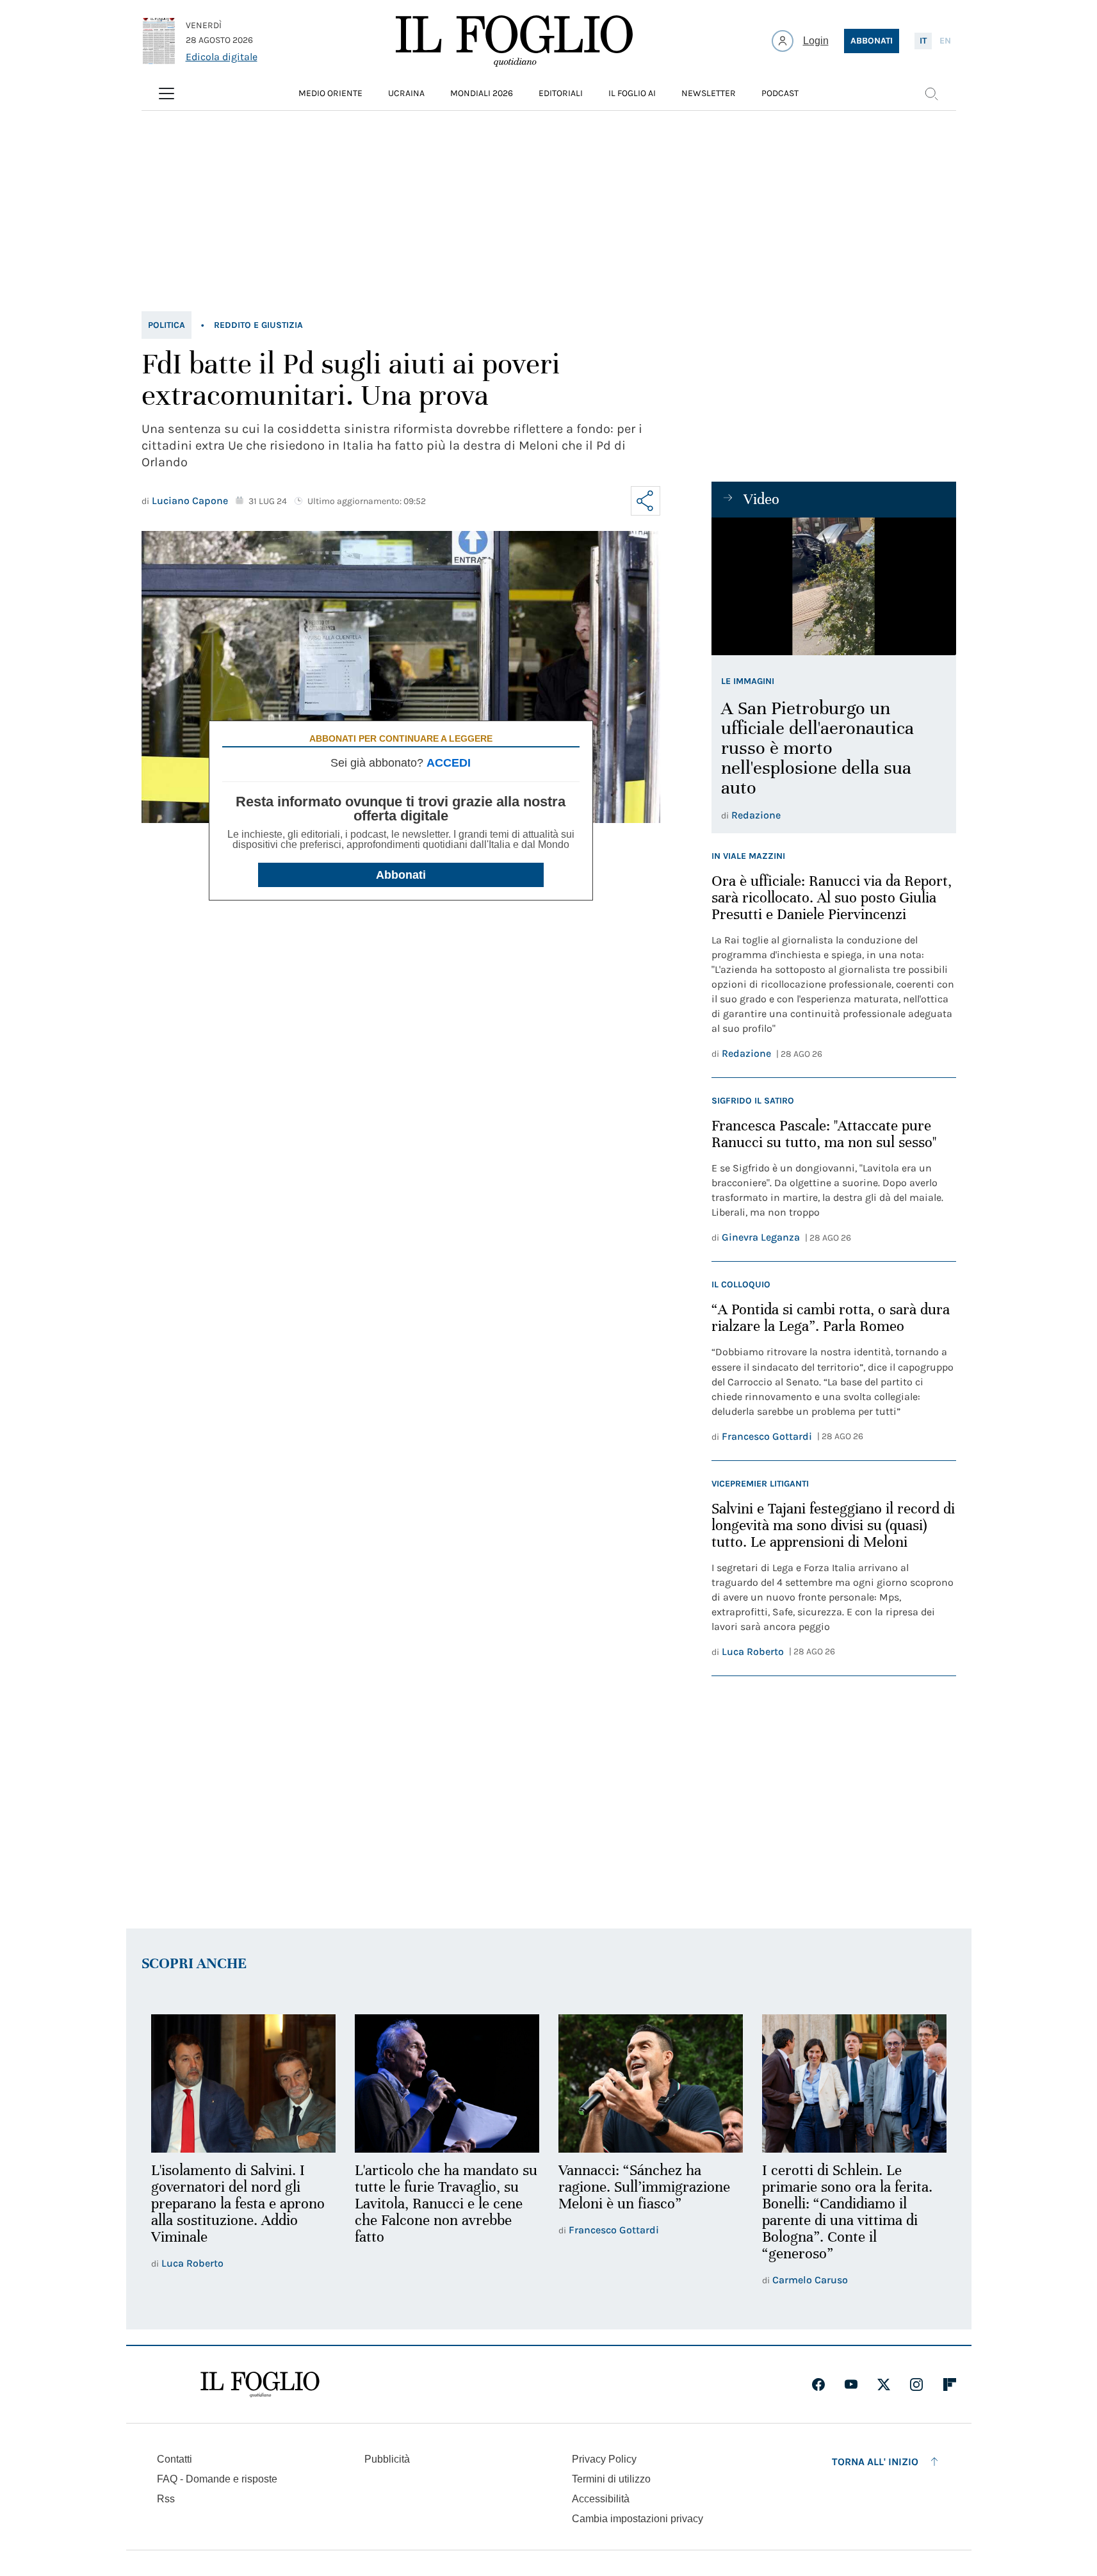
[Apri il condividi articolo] (646, 501)
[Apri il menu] (167, 94)
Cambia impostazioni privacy (638, 2519)
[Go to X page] (884, 2384)
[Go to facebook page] (818, 2384)
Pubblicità (387, 2459)
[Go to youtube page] (851, 2384)
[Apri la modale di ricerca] (931, 94)
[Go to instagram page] (916, 2384)
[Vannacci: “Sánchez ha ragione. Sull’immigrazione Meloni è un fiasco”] (651, 2083)
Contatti (175, 2459)
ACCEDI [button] (449, 763)
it (923, 41)
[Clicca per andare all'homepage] (260, 2384)
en (945, 41)
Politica (167, 325)
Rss (166, 2499)
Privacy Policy (604, 2459)
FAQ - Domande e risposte (217, 2479)
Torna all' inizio (875, 2462)
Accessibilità (601, 2499)
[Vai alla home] (514, 41)
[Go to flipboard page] (950, 2384)
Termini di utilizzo (611, 2479)
